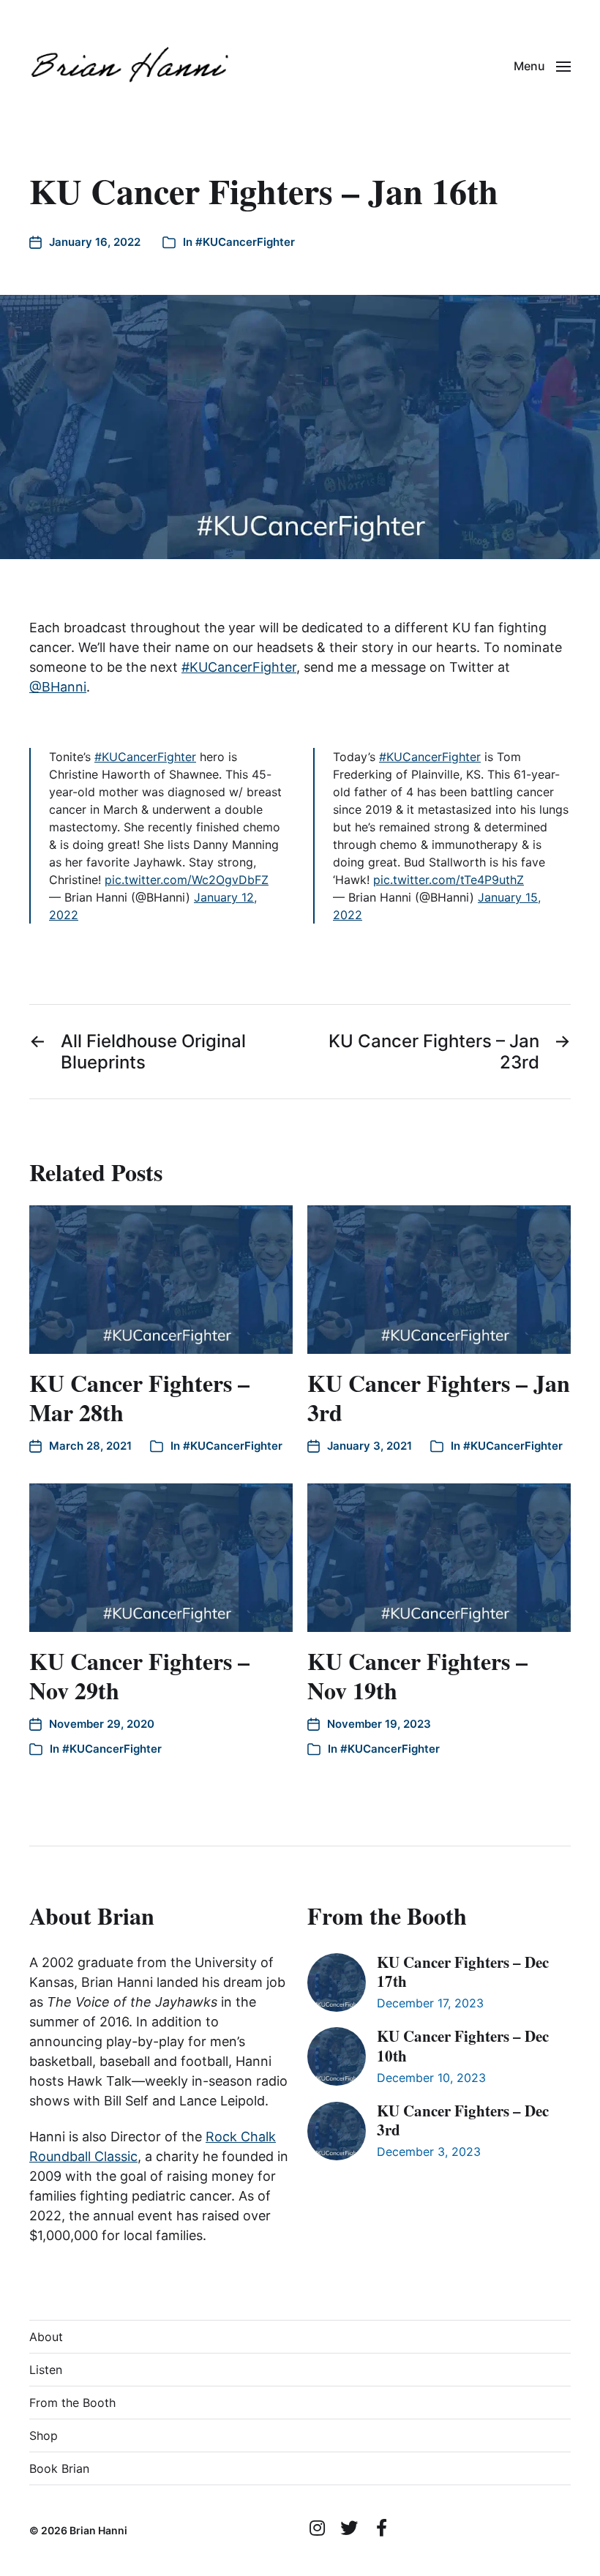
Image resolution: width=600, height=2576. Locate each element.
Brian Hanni (98, 2530)
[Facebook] (381, 2528)
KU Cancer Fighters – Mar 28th (139, 1397)
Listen (46, 2370)
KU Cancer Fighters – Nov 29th (139, 1675)
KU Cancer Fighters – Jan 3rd (439, 1397)
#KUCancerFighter (245, 242)
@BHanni (58, 687)
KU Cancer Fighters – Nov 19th (417, 1675)
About (46, 2337)
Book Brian (59, 2468)
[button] (542, 66)
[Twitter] (349, 2528)
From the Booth (72, 2403)
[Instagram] (317, 2528)
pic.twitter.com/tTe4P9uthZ (449, 880)
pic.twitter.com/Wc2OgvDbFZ (187, 880)
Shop (44, 2435)
